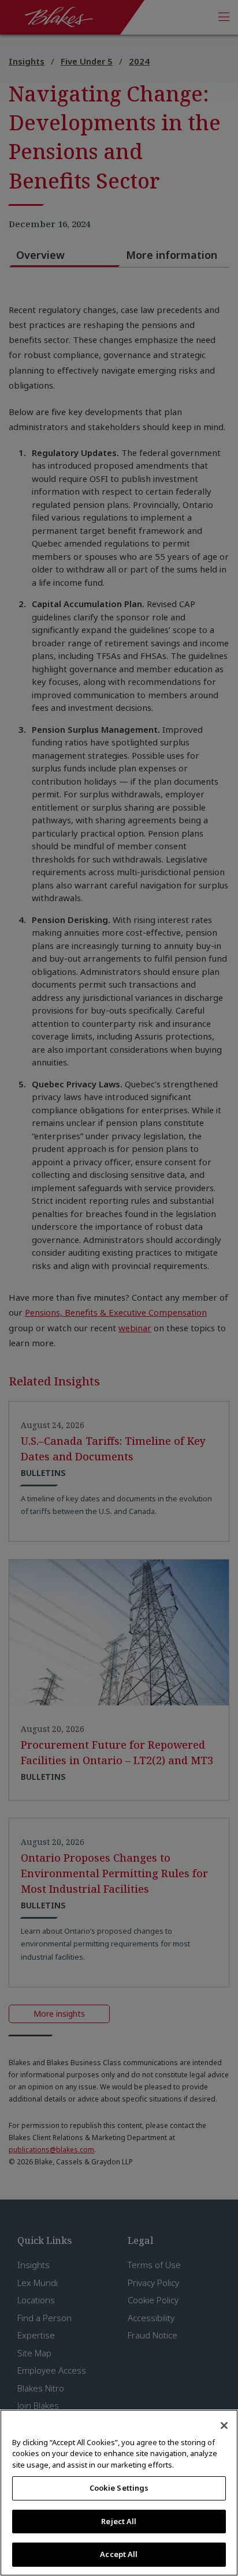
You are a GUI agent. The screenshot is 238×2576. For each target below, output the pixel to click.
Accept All (119, 2554)
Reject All (119, 2521)
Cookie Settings (119, 2488)
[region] (119, 2493)
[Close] (224, 2426)
